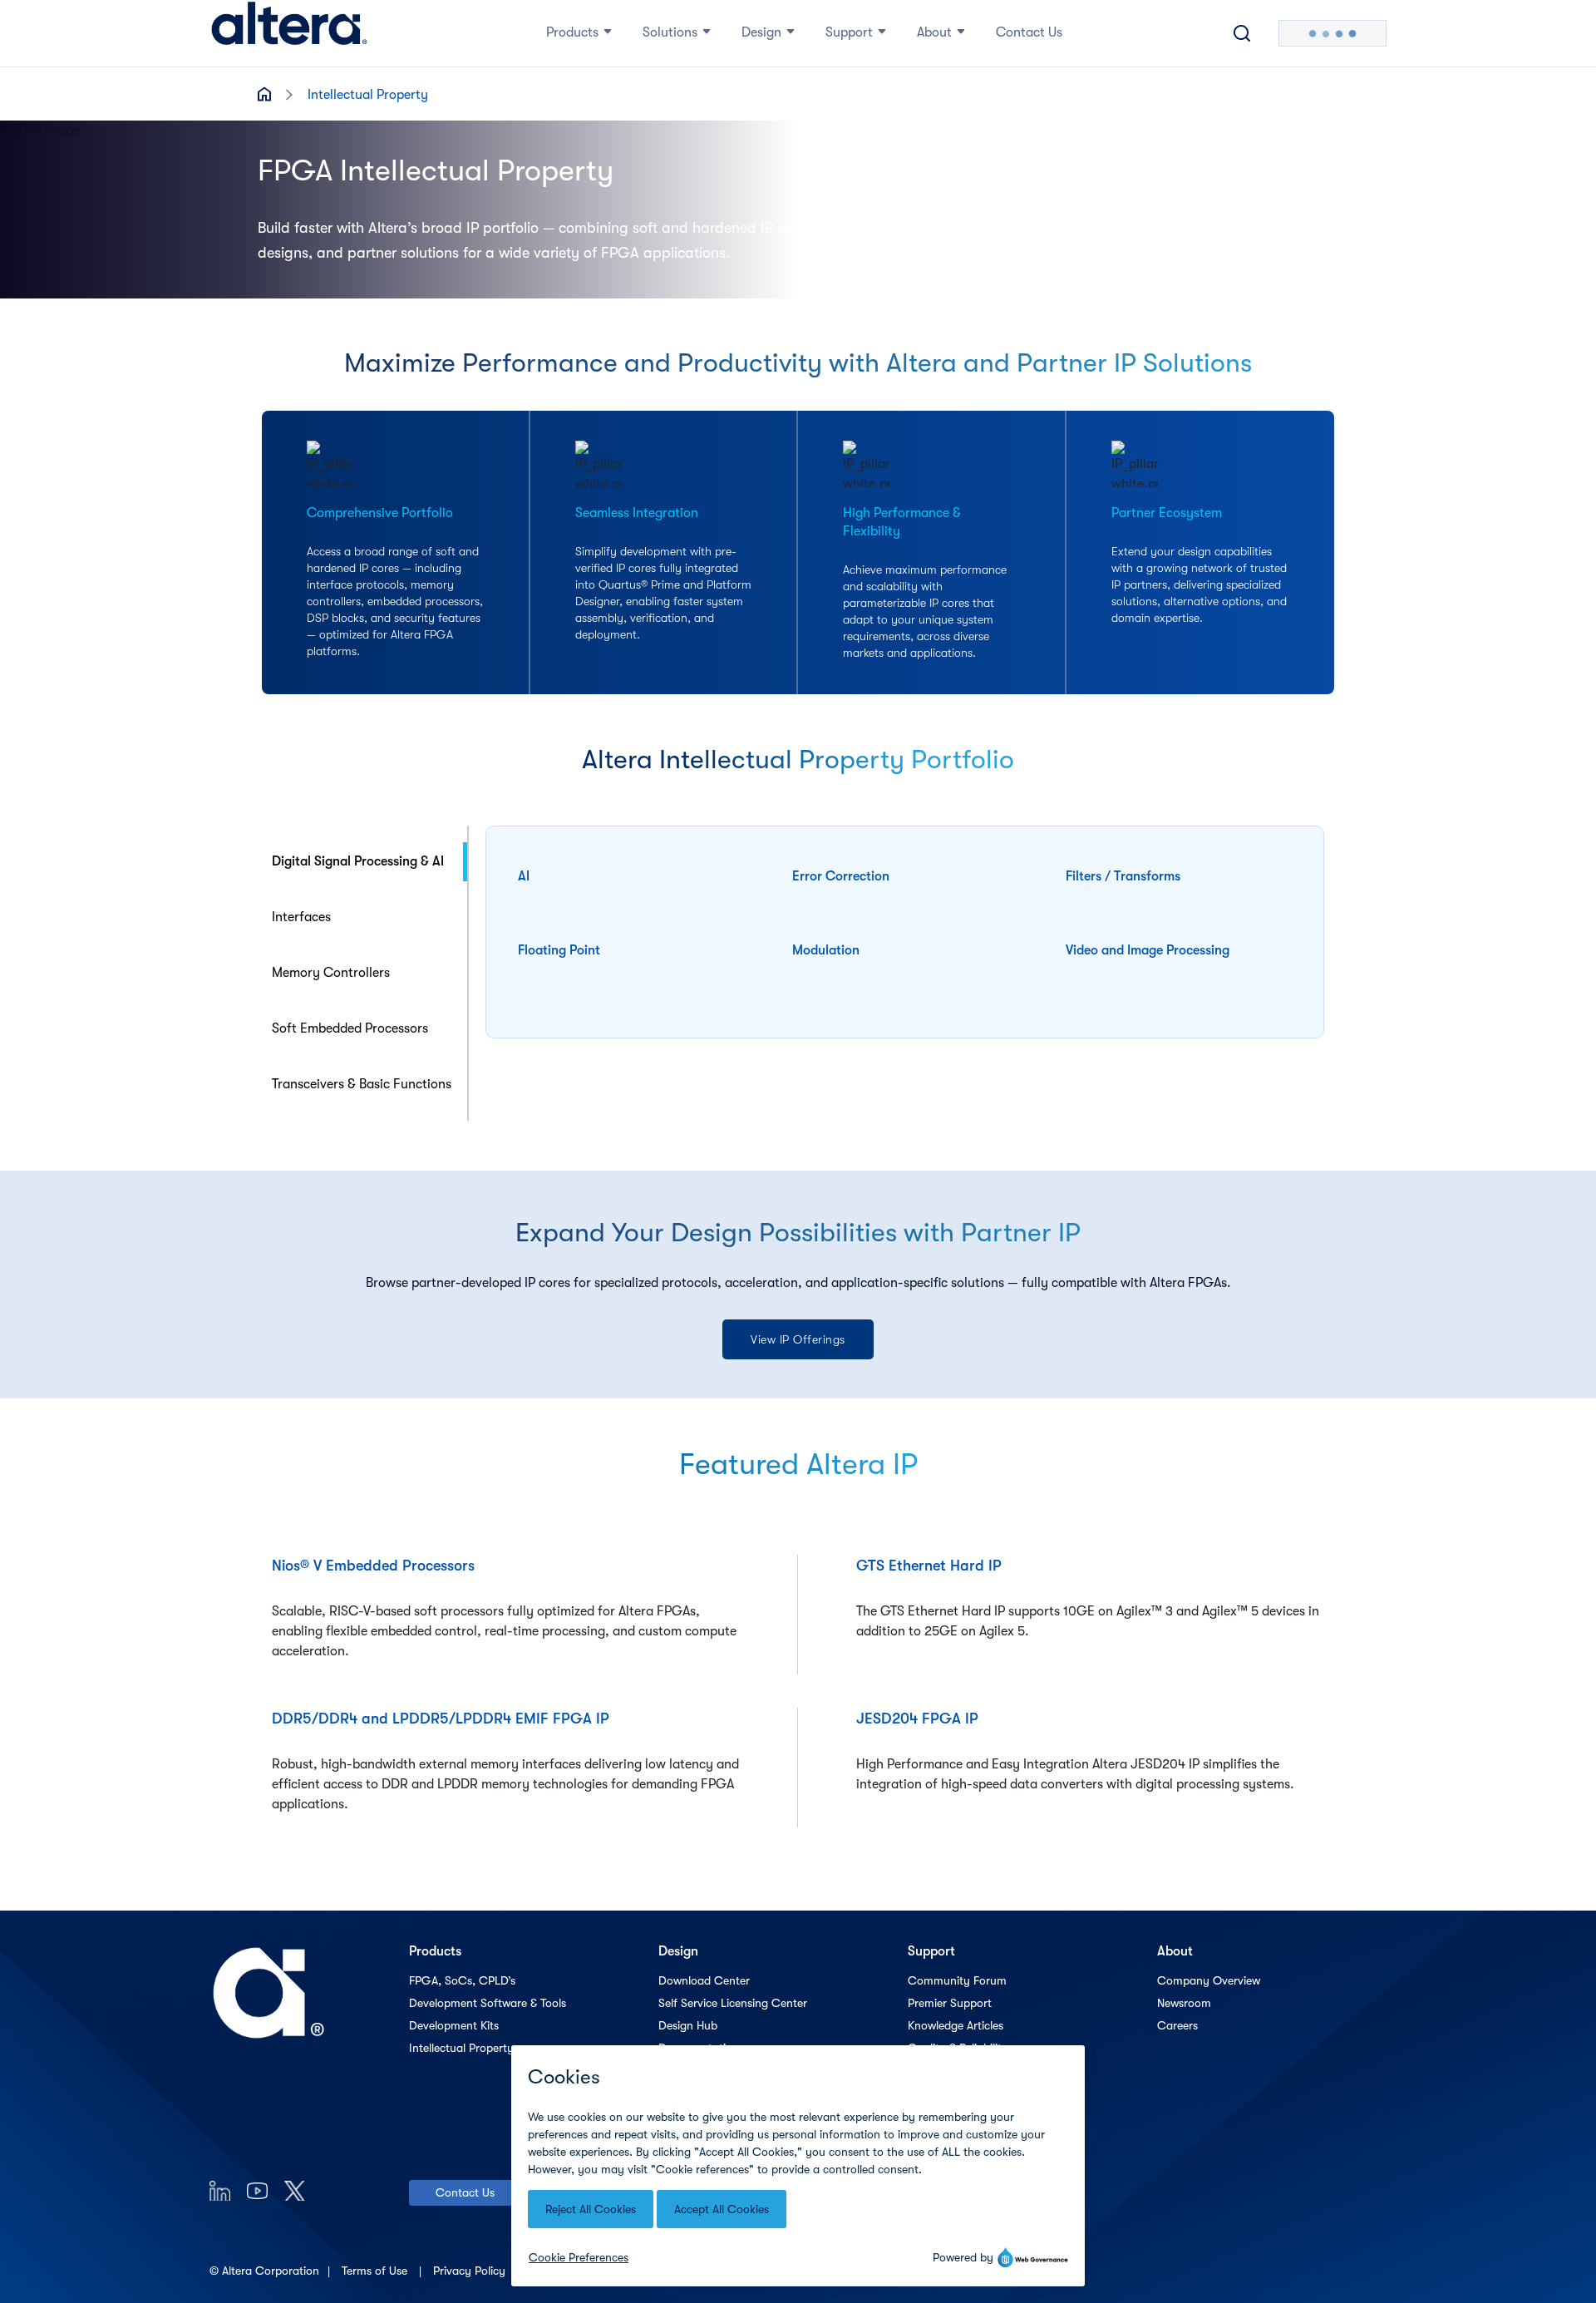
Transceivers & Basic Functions (362, 1084)
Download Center (704, 1980)
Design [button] (761, 32)
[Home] (289, 33)
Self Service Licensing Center (733, 2003)
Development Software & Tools (488, 2003)
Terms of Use (376, 2271)
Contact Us (465, 2192)
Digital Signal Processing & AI (358, 861)
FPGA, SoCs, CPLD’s (462, 1980)
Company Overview (1209, 1980)
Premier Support (950, 2003)
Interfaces (301, 917)
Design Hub (688, 2025)
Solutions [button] (670, 32)
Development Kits (454, 2025)
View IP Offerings (798, 1339)
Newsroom (1184, 2003)
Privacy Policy (471, 2271)
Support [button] (849, 32)
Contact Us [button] (1029, 32)
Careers (1177, 2025)
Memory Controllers (331, 973)
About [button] (934, 32)
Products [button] (572, 32)
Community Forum (957, 1980)
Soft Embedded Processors (350, 1028)
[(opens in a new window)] (220, 2190)
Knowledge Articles (956, 2025)
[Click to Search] (1242, 33)
